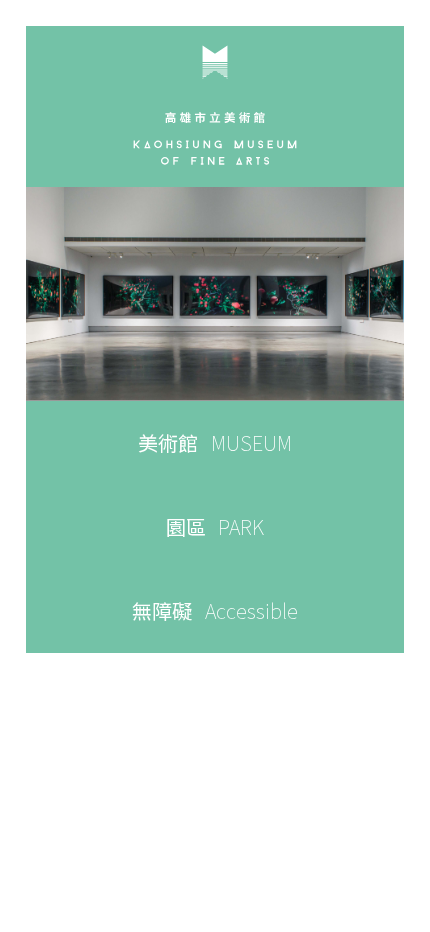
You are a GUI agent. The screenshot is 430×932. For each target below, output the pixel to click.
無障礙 (215, 610)
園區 (215, 526)
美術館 (215, 442)
